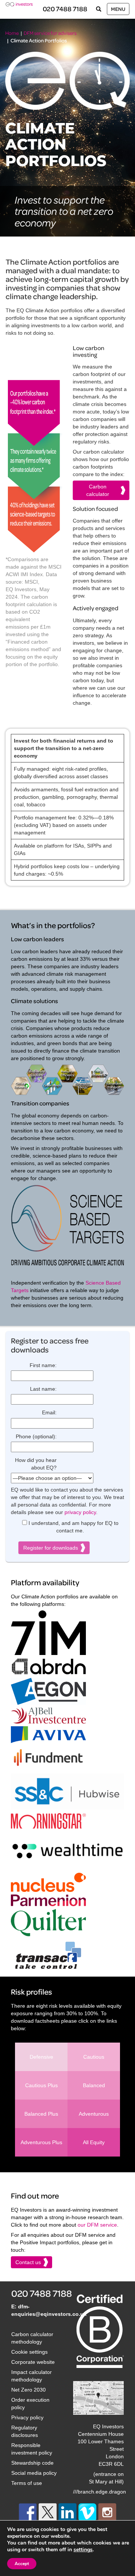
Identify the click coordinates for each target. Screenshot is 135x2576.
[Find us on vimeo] (87, 2512)
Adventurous (94, 2114)
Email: (49, 1412)
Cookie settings (29, 2352)
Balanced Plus (41, 2114)
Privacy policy (27, 2417)
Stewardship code (32, 2463)
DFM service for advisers (50, 33)
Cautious (94, 2057)
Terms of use (27, 2483)
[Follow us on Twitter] (48, 2512)
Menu (118, 9)
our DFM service (97, 2225)
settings (83, 2550)
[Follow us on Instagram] (107, 2512)
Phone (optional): (36, 1436)
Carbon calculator (98, 490)
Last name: (43, 1389)
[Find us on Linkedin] (67, 2512)
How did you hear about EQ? (36, 1464)
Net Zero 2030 (28, 2390)
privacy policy (80, 1512)
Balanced (94, 2085)
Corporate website (33, 2362)
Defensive (41, 2057)
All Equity (94, 2142)
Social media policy (34, 2473)
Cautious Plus (41, 2085)
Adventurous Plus (41, 2142)
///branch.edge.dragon (100, 2492)
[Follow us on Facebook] (28, 2512)
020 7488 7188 (65, 9)
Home (12, 33)
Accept (22, 2564)
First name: (43, 1365)
